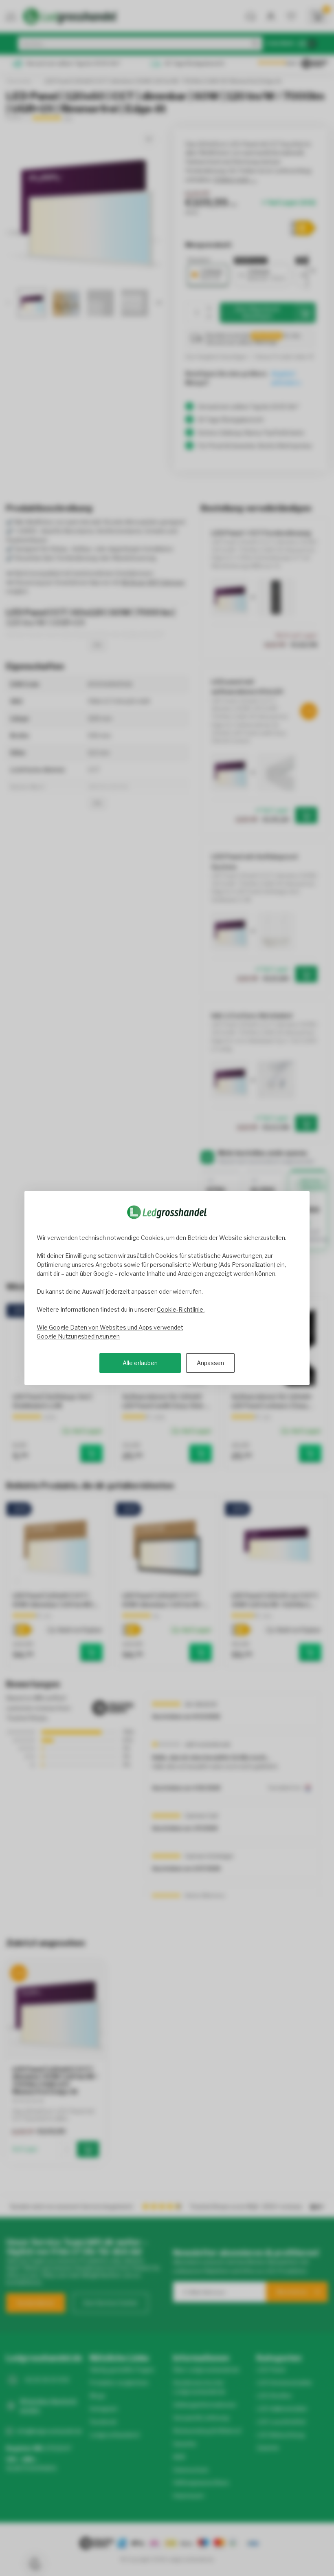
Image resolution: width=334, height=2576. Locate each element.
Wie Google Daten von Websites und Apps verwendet (110, 1327)
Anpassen (210, 1363)
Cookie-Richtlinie (181, 1309)
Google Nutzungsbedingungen (78, 1336)
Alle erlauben (140, 1363)
